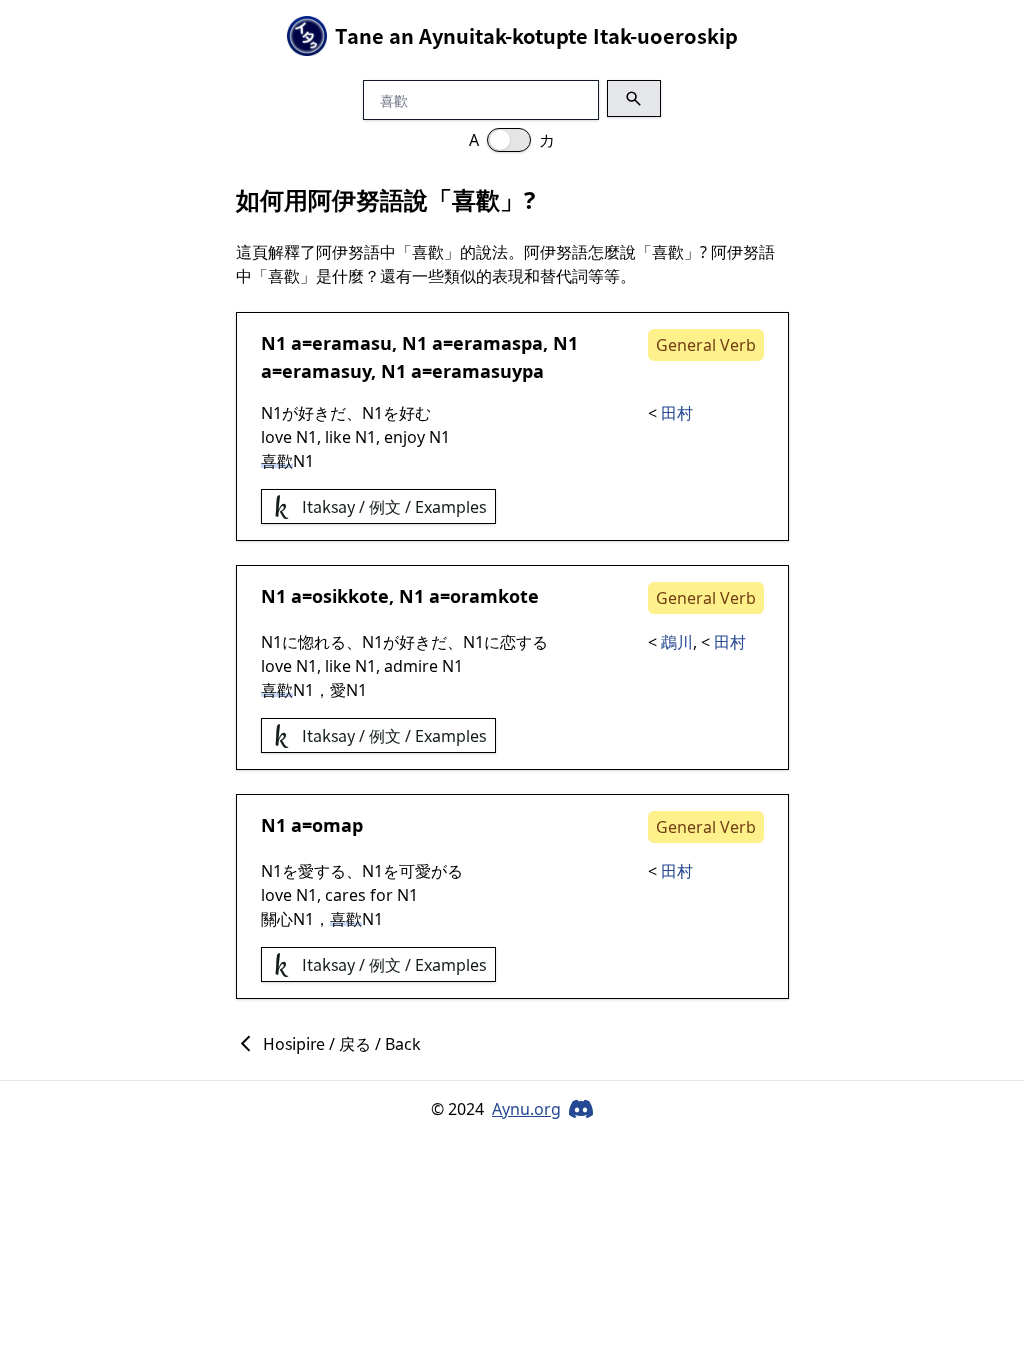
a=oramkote (484, 596)
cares (345, 895)
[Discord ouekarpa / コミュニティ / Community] (581, 1109)
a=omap (327, 825)
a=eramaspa (487, 343)
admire (411, 666)
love (276, 437)
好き (314, 413)
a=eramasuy (316, 371)
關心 (277, 919)
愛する (322, 871)
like (338, 437)
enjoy (404, 437)
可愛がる (431, 871)
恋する (524, 642)
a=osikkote (340, 596)
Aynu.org (526, 1109)
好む (415, 413)
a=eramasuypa (477, 371)
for (381, 895)
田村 (677, 413)
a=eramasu (341, 343)
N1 (273, 343)
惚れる (322, 642)
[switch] (509, 140)
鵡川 (677, 642)
